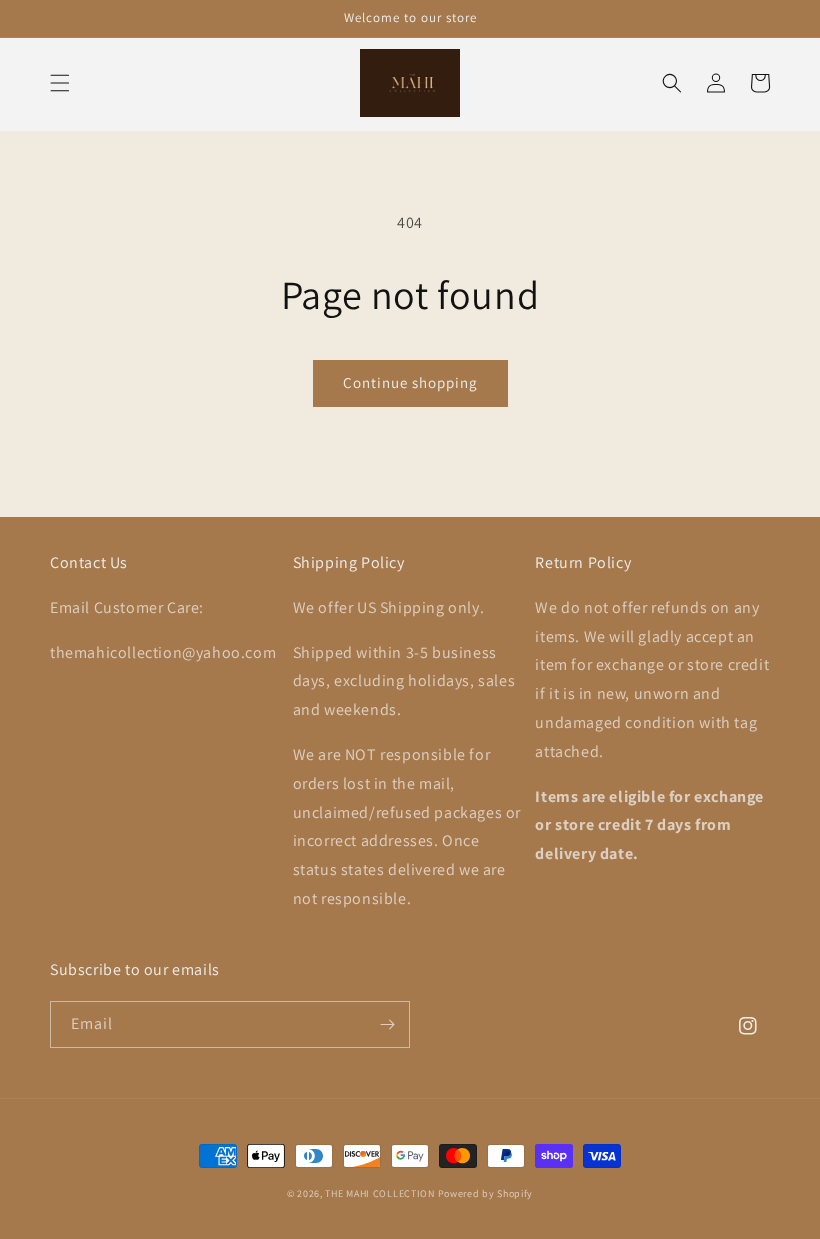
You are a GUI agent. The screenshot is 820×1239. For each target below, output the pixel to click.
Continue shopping (410, 382)
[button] (60, 83)
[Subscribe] (387, 1024)
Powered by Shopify (486, 1193)
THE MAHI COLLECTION (379, 1193)
